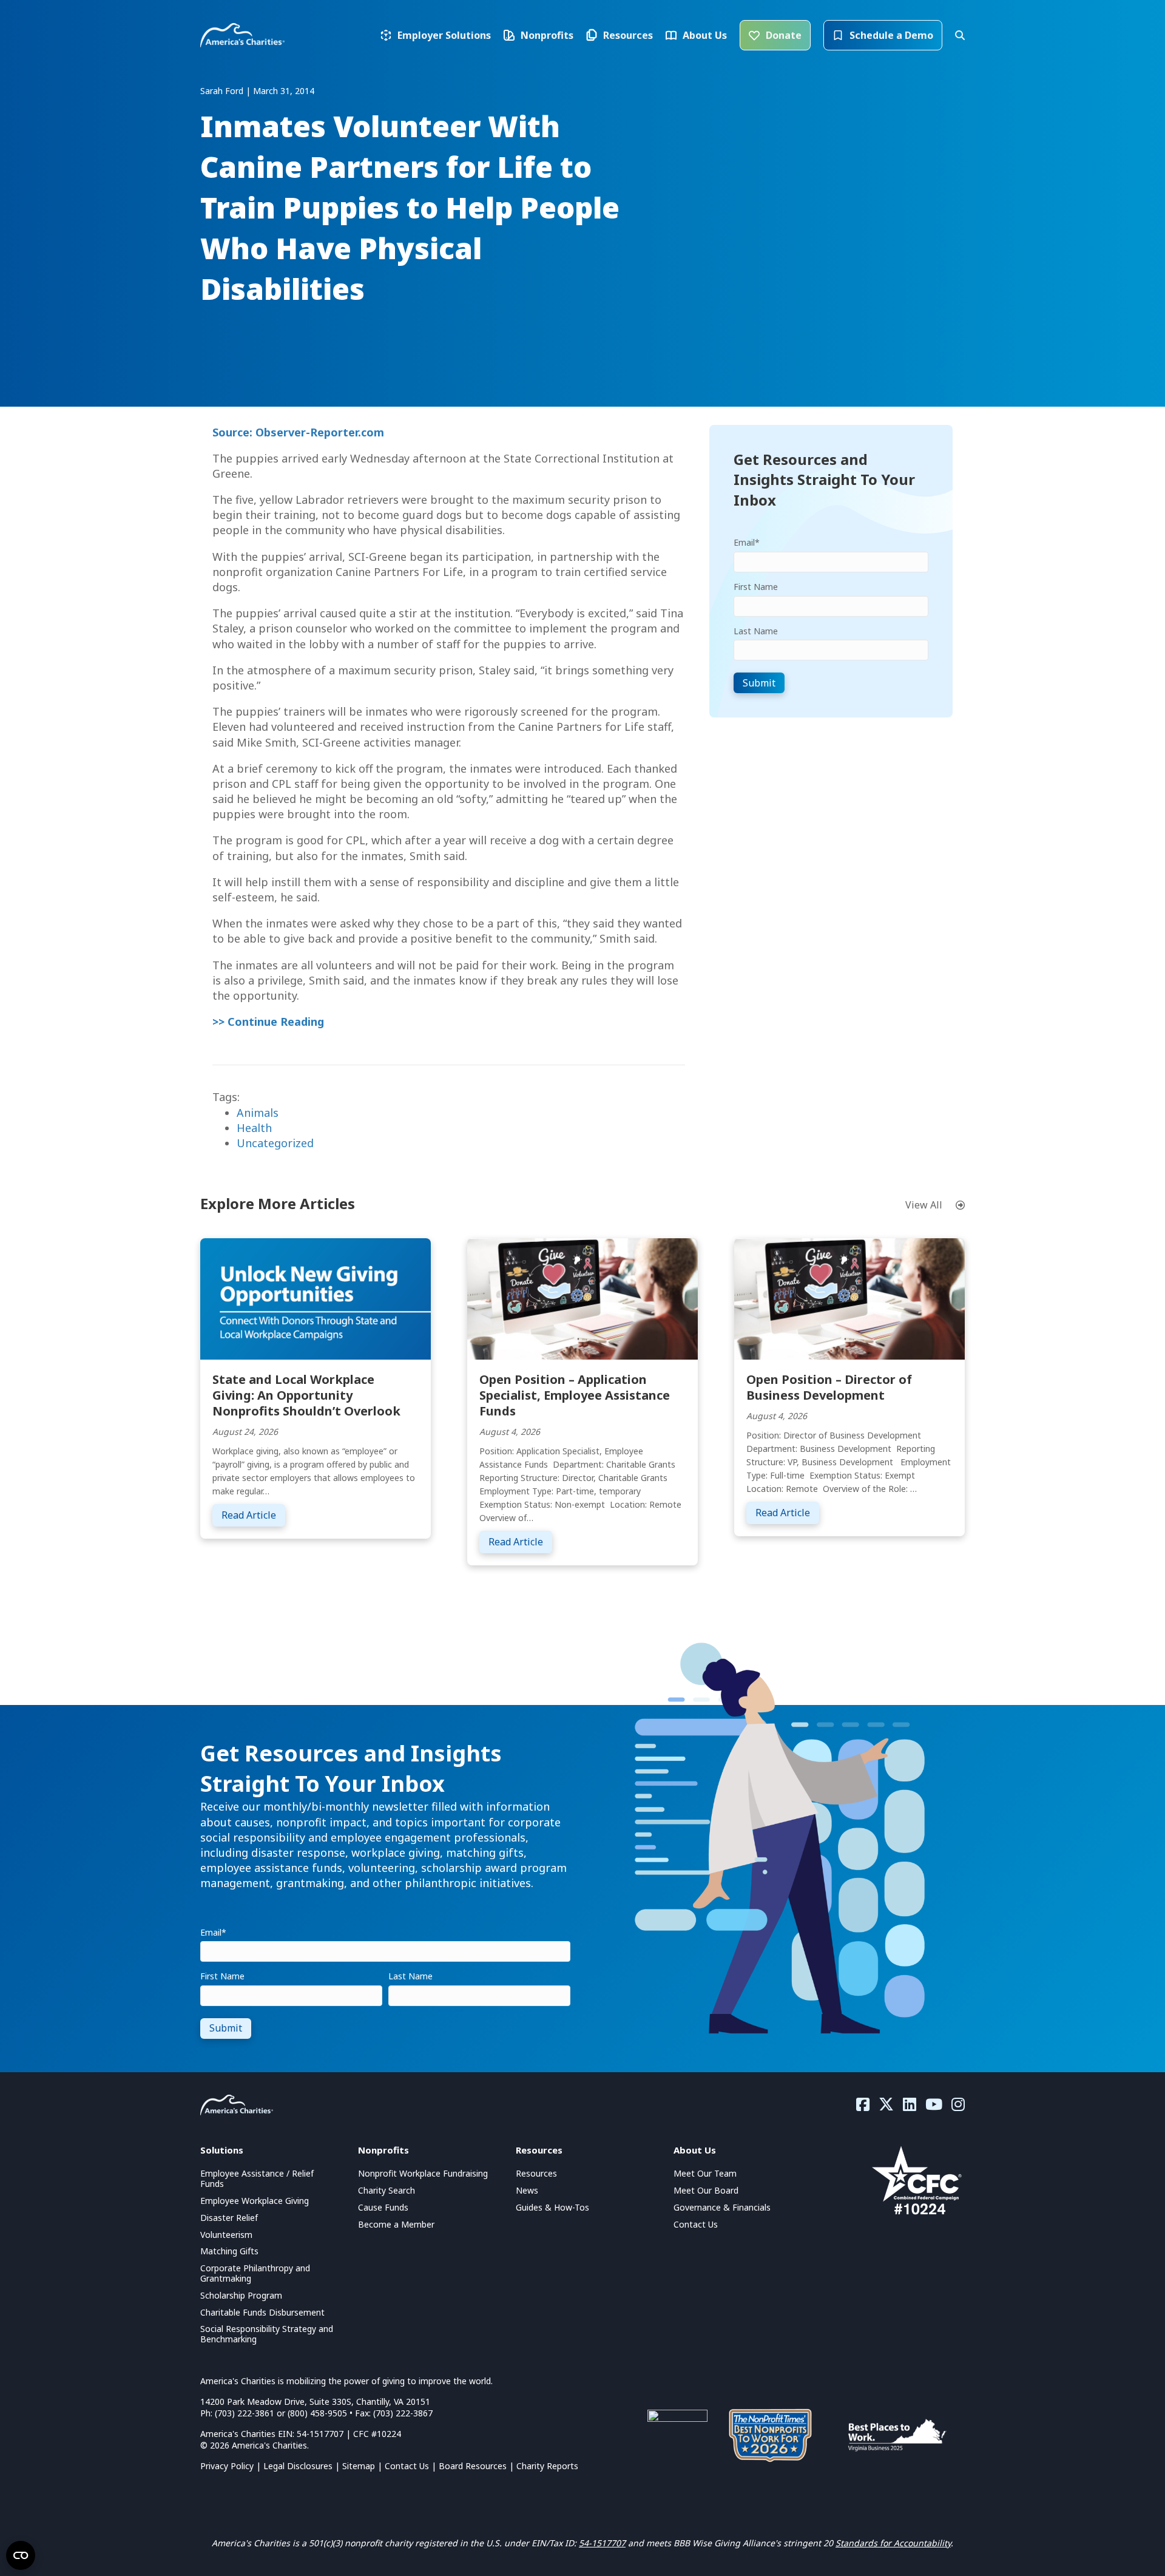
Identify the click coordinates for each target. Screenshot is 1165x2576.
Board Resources (473, 2466)
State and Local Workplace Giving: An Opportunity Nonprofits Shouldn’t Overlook (306, 1395)
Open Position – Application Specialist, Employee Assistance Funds (575, 1395)
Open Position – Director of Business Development (829, 1387)
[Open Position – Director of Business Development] (849, 1298)
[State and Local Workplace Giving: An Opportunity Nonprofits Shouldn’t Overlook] (316, 1298)
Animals (258, 1113)
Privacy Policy (227, 2466)
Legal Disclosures (298, 2466)
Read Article (253, 1515)
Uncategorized (275, 1143)
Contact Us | (412, 2466)
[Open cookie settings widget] (21, 2555)
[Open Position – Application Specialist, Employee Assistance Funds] (582, 1298)
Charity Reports (547, 2466)
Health (254, 1128)
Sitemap (359, 2466)
